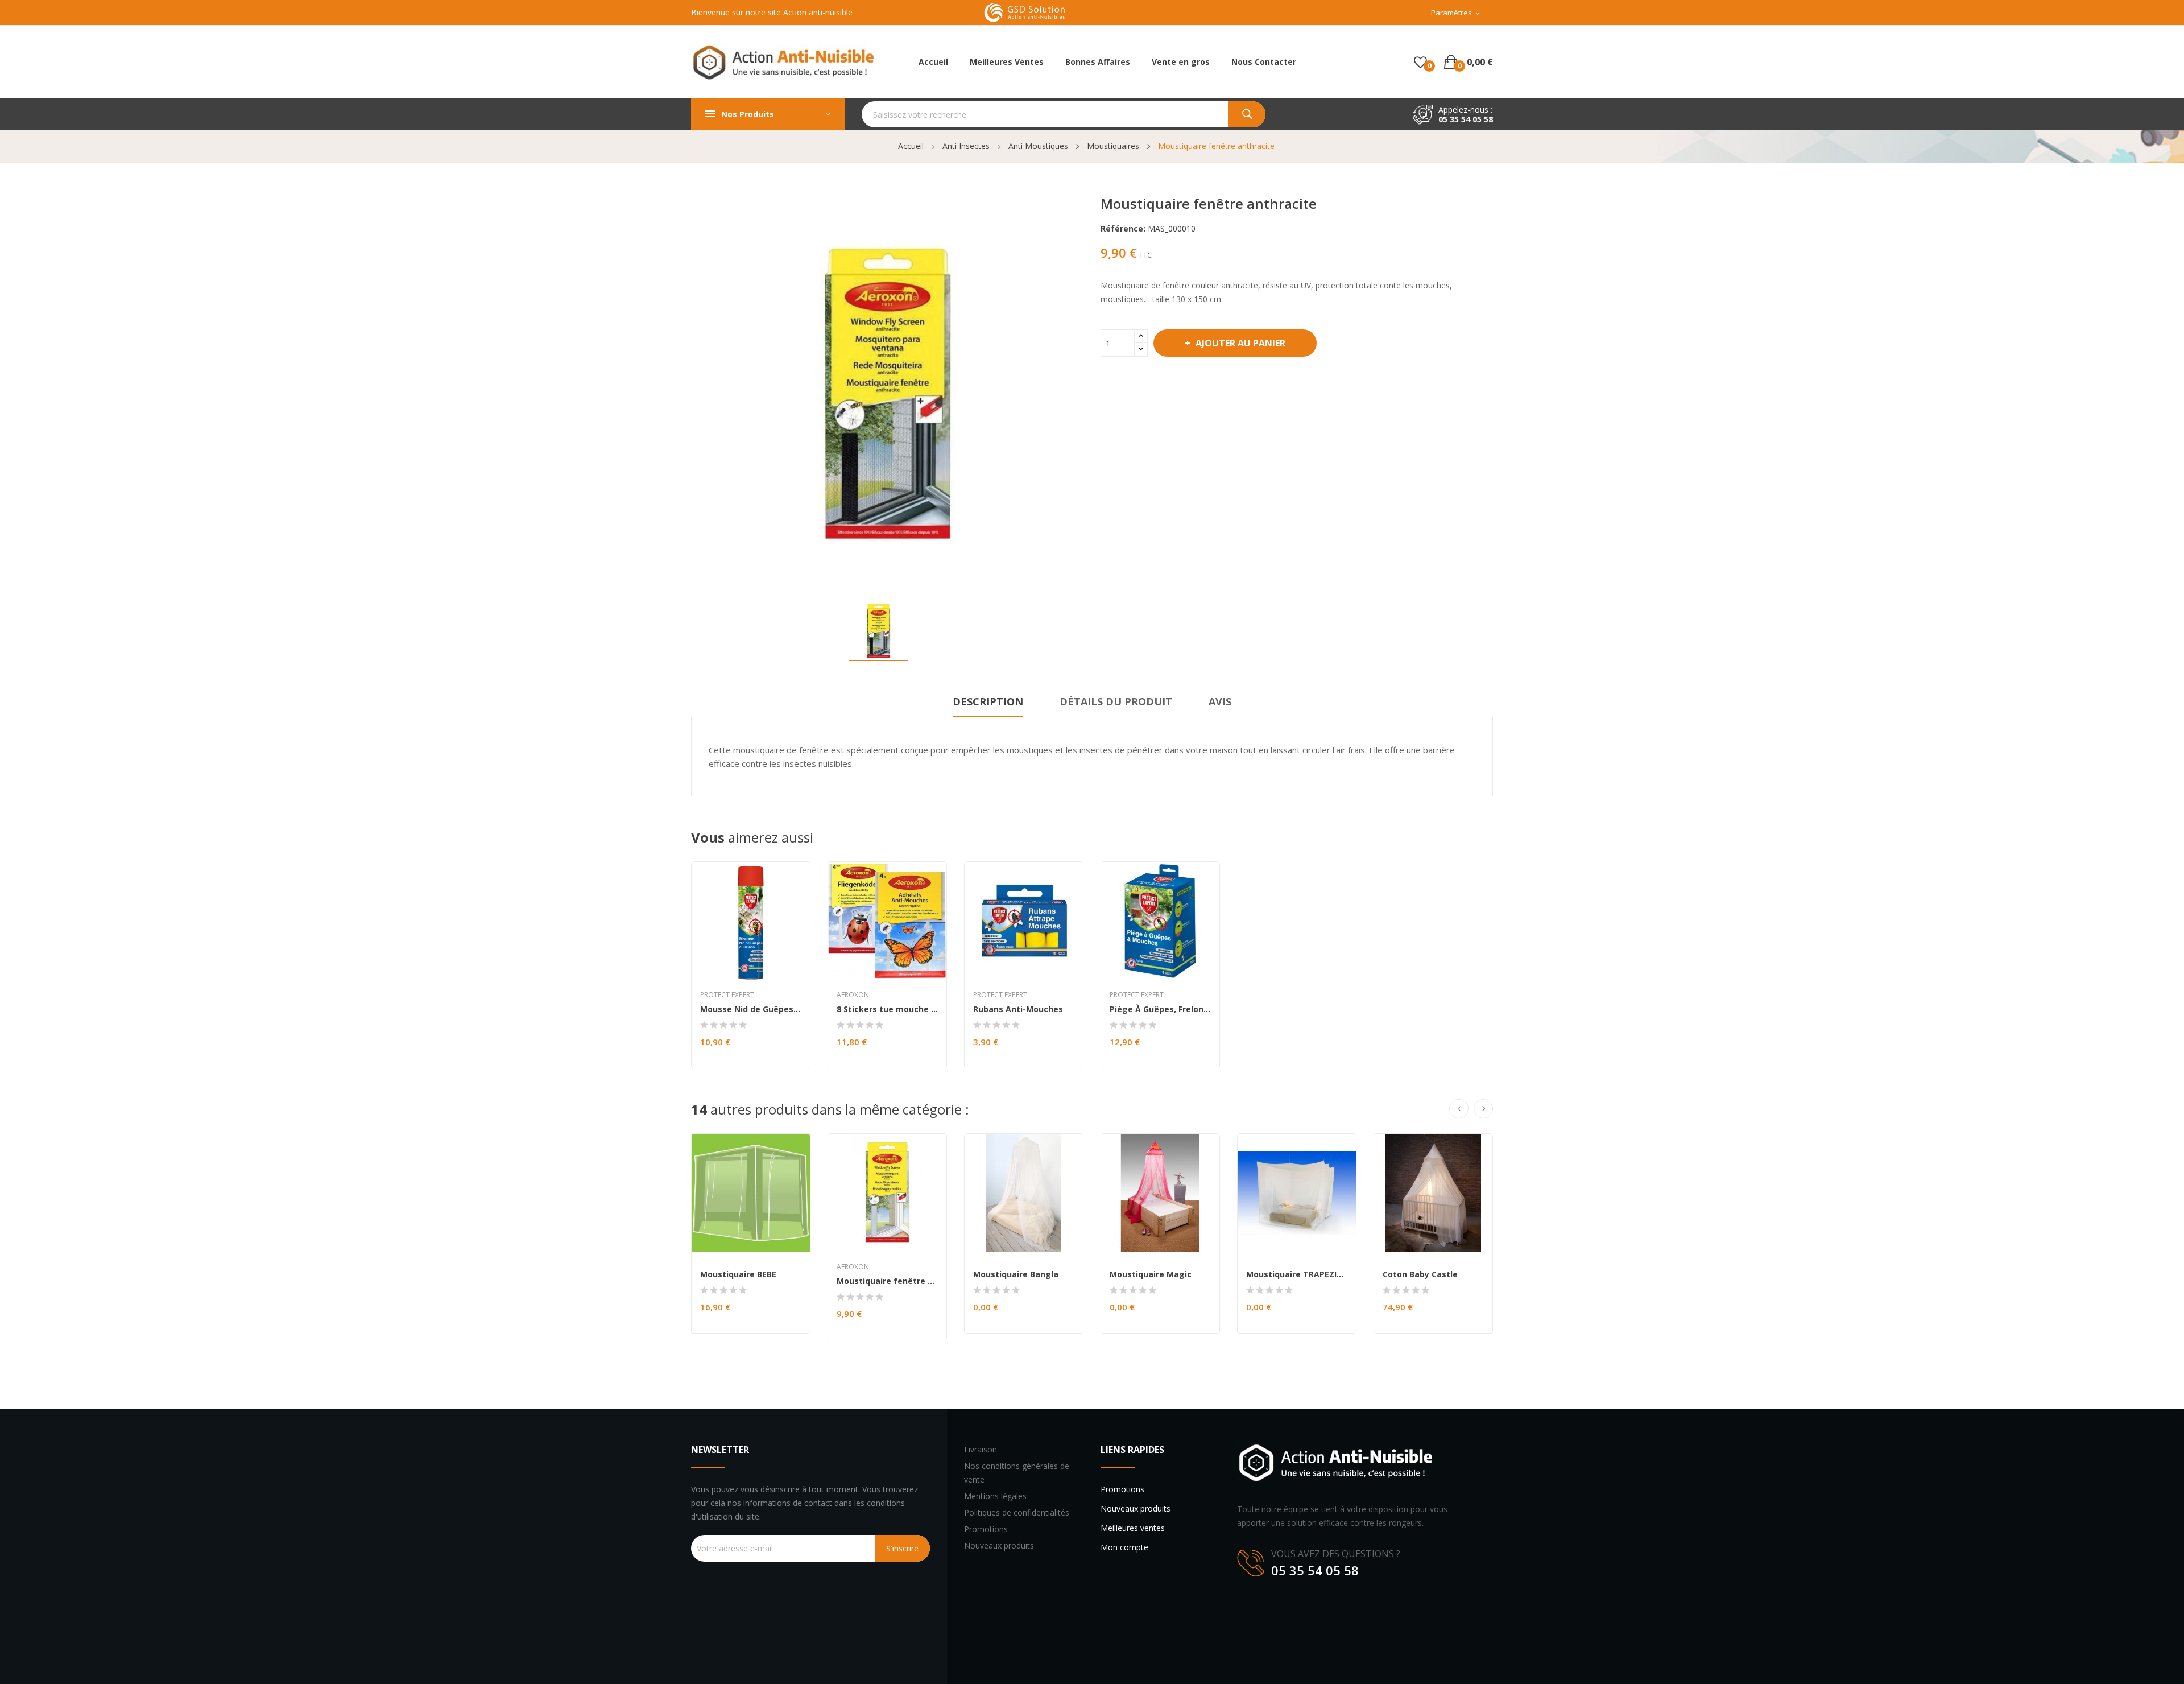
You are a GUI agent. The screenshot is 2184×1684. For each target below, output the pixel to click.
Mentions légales (995, 1496)
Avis (1220, 701)
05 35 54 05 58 (1466, 119)
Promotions (986, 1529)
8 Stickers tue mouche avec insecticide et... (887, 1009)
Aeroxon (853, 995)
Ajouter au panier (1240, 343)
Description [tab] (988, 701)
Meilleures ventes (1133, 1528)
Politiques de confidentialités (1017, 1512)
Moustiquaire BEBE (738, 1274)
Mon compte (1124, 1547)
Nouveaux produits (999, 1545)
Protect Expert (727, 995)
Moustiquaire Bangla (1016, 1274)
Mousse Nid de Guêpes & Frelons (751, 1009)
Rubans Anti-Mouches (1018, 1009)
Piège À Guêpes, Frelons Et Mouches (1160, 1009)
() (1420, 62)
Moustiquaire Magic (1151, 1274)
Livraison (981, 1449)
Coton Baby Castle (1420, 1274)
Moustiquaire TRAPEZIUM (1297, 1274)
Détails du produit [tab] (1116, 701)
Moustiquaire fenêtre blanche (887, 1281)
